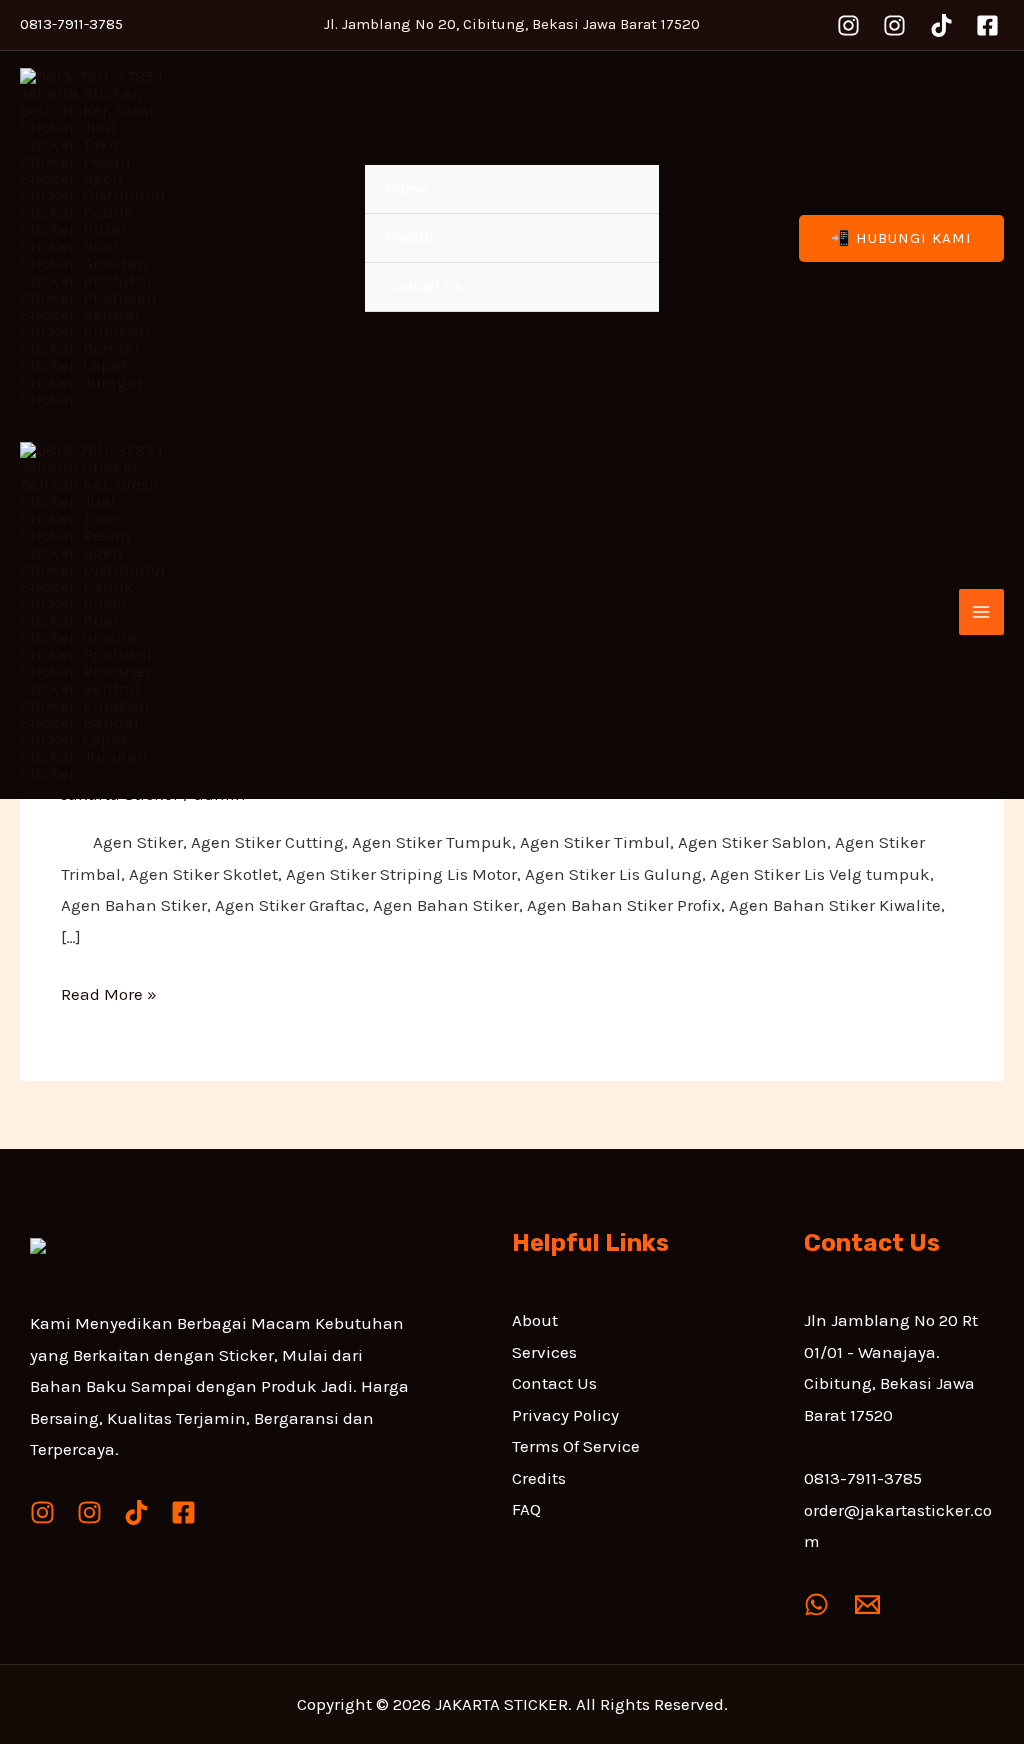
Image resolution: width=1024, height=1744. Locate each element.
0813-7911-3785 (863, 1478)
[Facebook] (987, 25)
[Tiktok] (941, 25)
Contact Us (424, 286)
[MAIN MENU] (982, 612)
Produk (411, 237)
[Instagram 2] (894, 25)
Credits (539, 1478)
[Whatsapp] (816, 1604)
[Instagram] (848, 25)
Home (406, 188)
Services (544, 1352)
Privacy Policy (565, 1415)
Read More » (109, 991)
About (535, 1320)
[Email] (867, 1604)
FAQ (526, 1509)
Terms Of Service (576, 1446)
